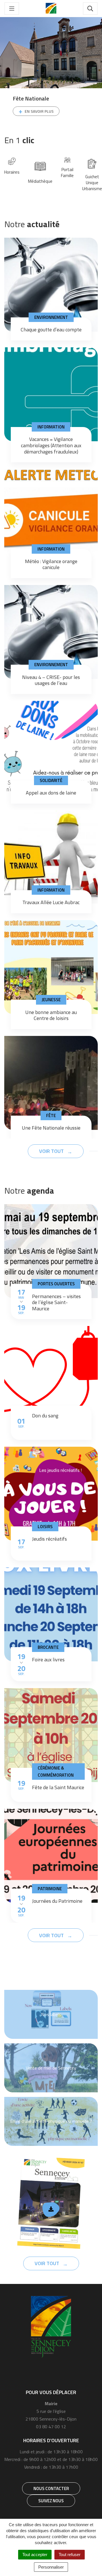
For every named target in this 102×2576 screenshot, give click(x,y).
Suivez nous (51, 2501)
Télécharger (51, 2210)
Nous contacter (51, 2488)
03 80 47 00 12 (51, 2427)
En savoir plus (39, 111)
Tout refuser (70, 2555)
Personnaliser (51, 2567)
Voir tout (52, 1151)
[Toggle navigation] (12, 9)
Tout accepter (35, 2555)
